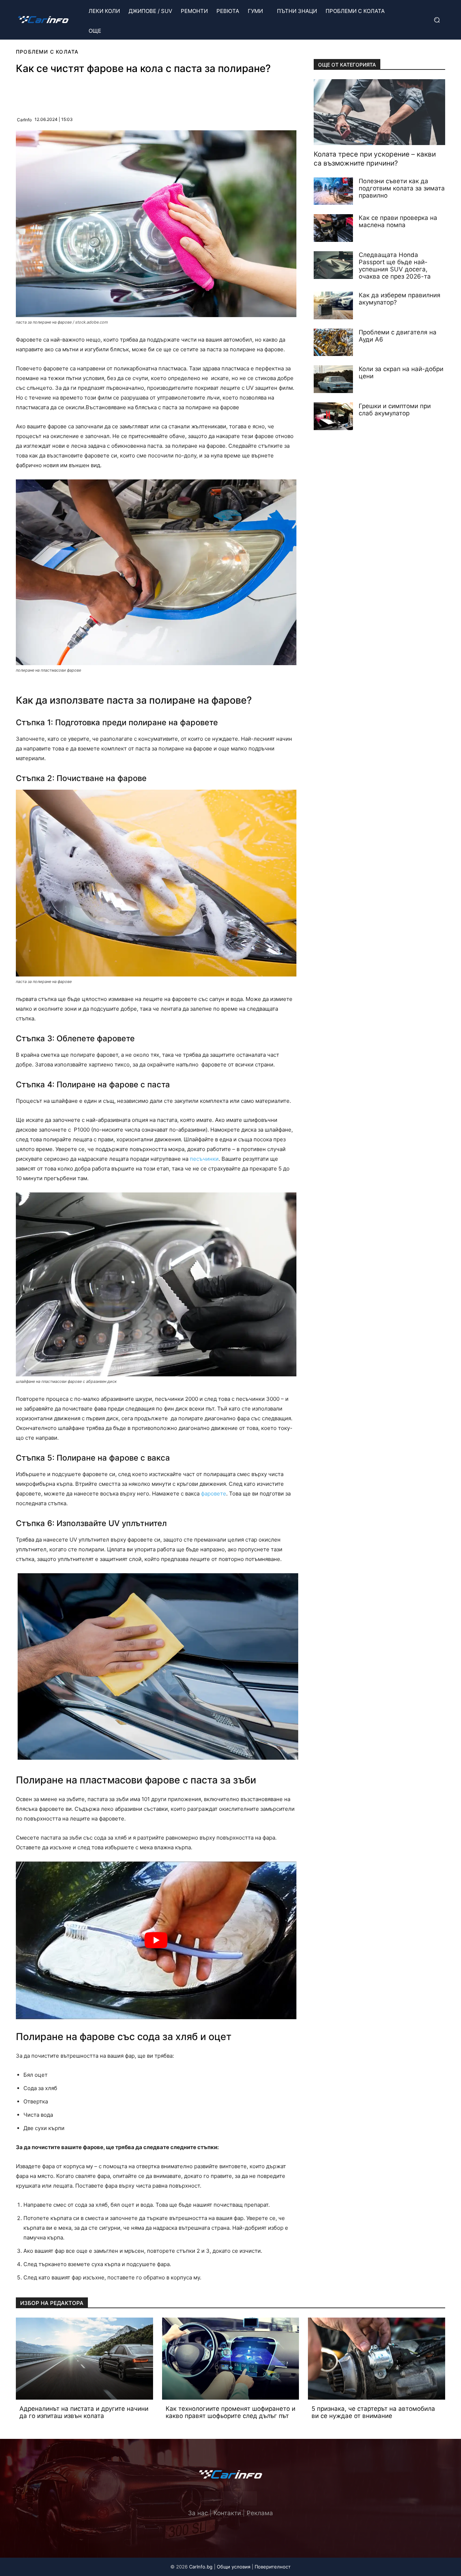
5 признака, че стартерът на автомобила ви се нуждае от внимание (373, 2412)
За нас (198, 2513)
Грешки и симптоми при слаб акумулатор (395, 410)
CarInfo (24, 120)
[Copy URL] (123, 93)
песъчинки (204, 1159)
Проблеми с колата (47, 52)
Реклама (260, 2513)
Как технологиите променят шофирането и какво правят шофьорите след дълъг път (230, 2412)
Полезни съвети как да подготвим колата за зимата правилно (402, 188)
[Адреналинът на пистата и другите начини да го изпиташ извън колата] (84, 2359)
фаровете (214, 1494)
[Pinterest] (90, 93)
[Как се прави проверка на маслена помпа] (334, 228)
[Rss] (250, 2498)
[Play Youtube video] (156, 1940)
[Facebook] (73, 93)
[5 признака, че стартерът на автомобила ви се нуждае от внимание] (377, 2359)
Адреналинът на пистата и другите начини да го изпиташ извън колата (84, 2412)
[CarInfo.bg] (43, 20)
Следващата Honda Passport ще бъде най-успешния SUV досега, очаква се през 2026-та (395, 266)
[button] (436, 20)
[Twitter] (230, 2498)
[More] (140, 93)
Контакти (227, 2513)
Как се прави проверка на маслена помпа (398, 221)
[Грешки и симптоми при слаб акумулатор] (334, 416)
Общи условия (234, 2567)
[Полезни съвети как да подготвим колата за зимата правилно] (334, 191)
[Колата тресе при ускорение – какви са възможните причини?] (379, 112)
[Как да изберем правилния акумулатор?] (334, 305)
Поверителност (273, 2567)
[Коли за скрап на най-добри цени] (334, 379)
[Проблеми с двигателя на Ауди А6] (334, 342)
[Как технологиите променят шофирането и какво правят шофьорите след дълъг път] (231, 2359)
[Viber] (106, 93)
